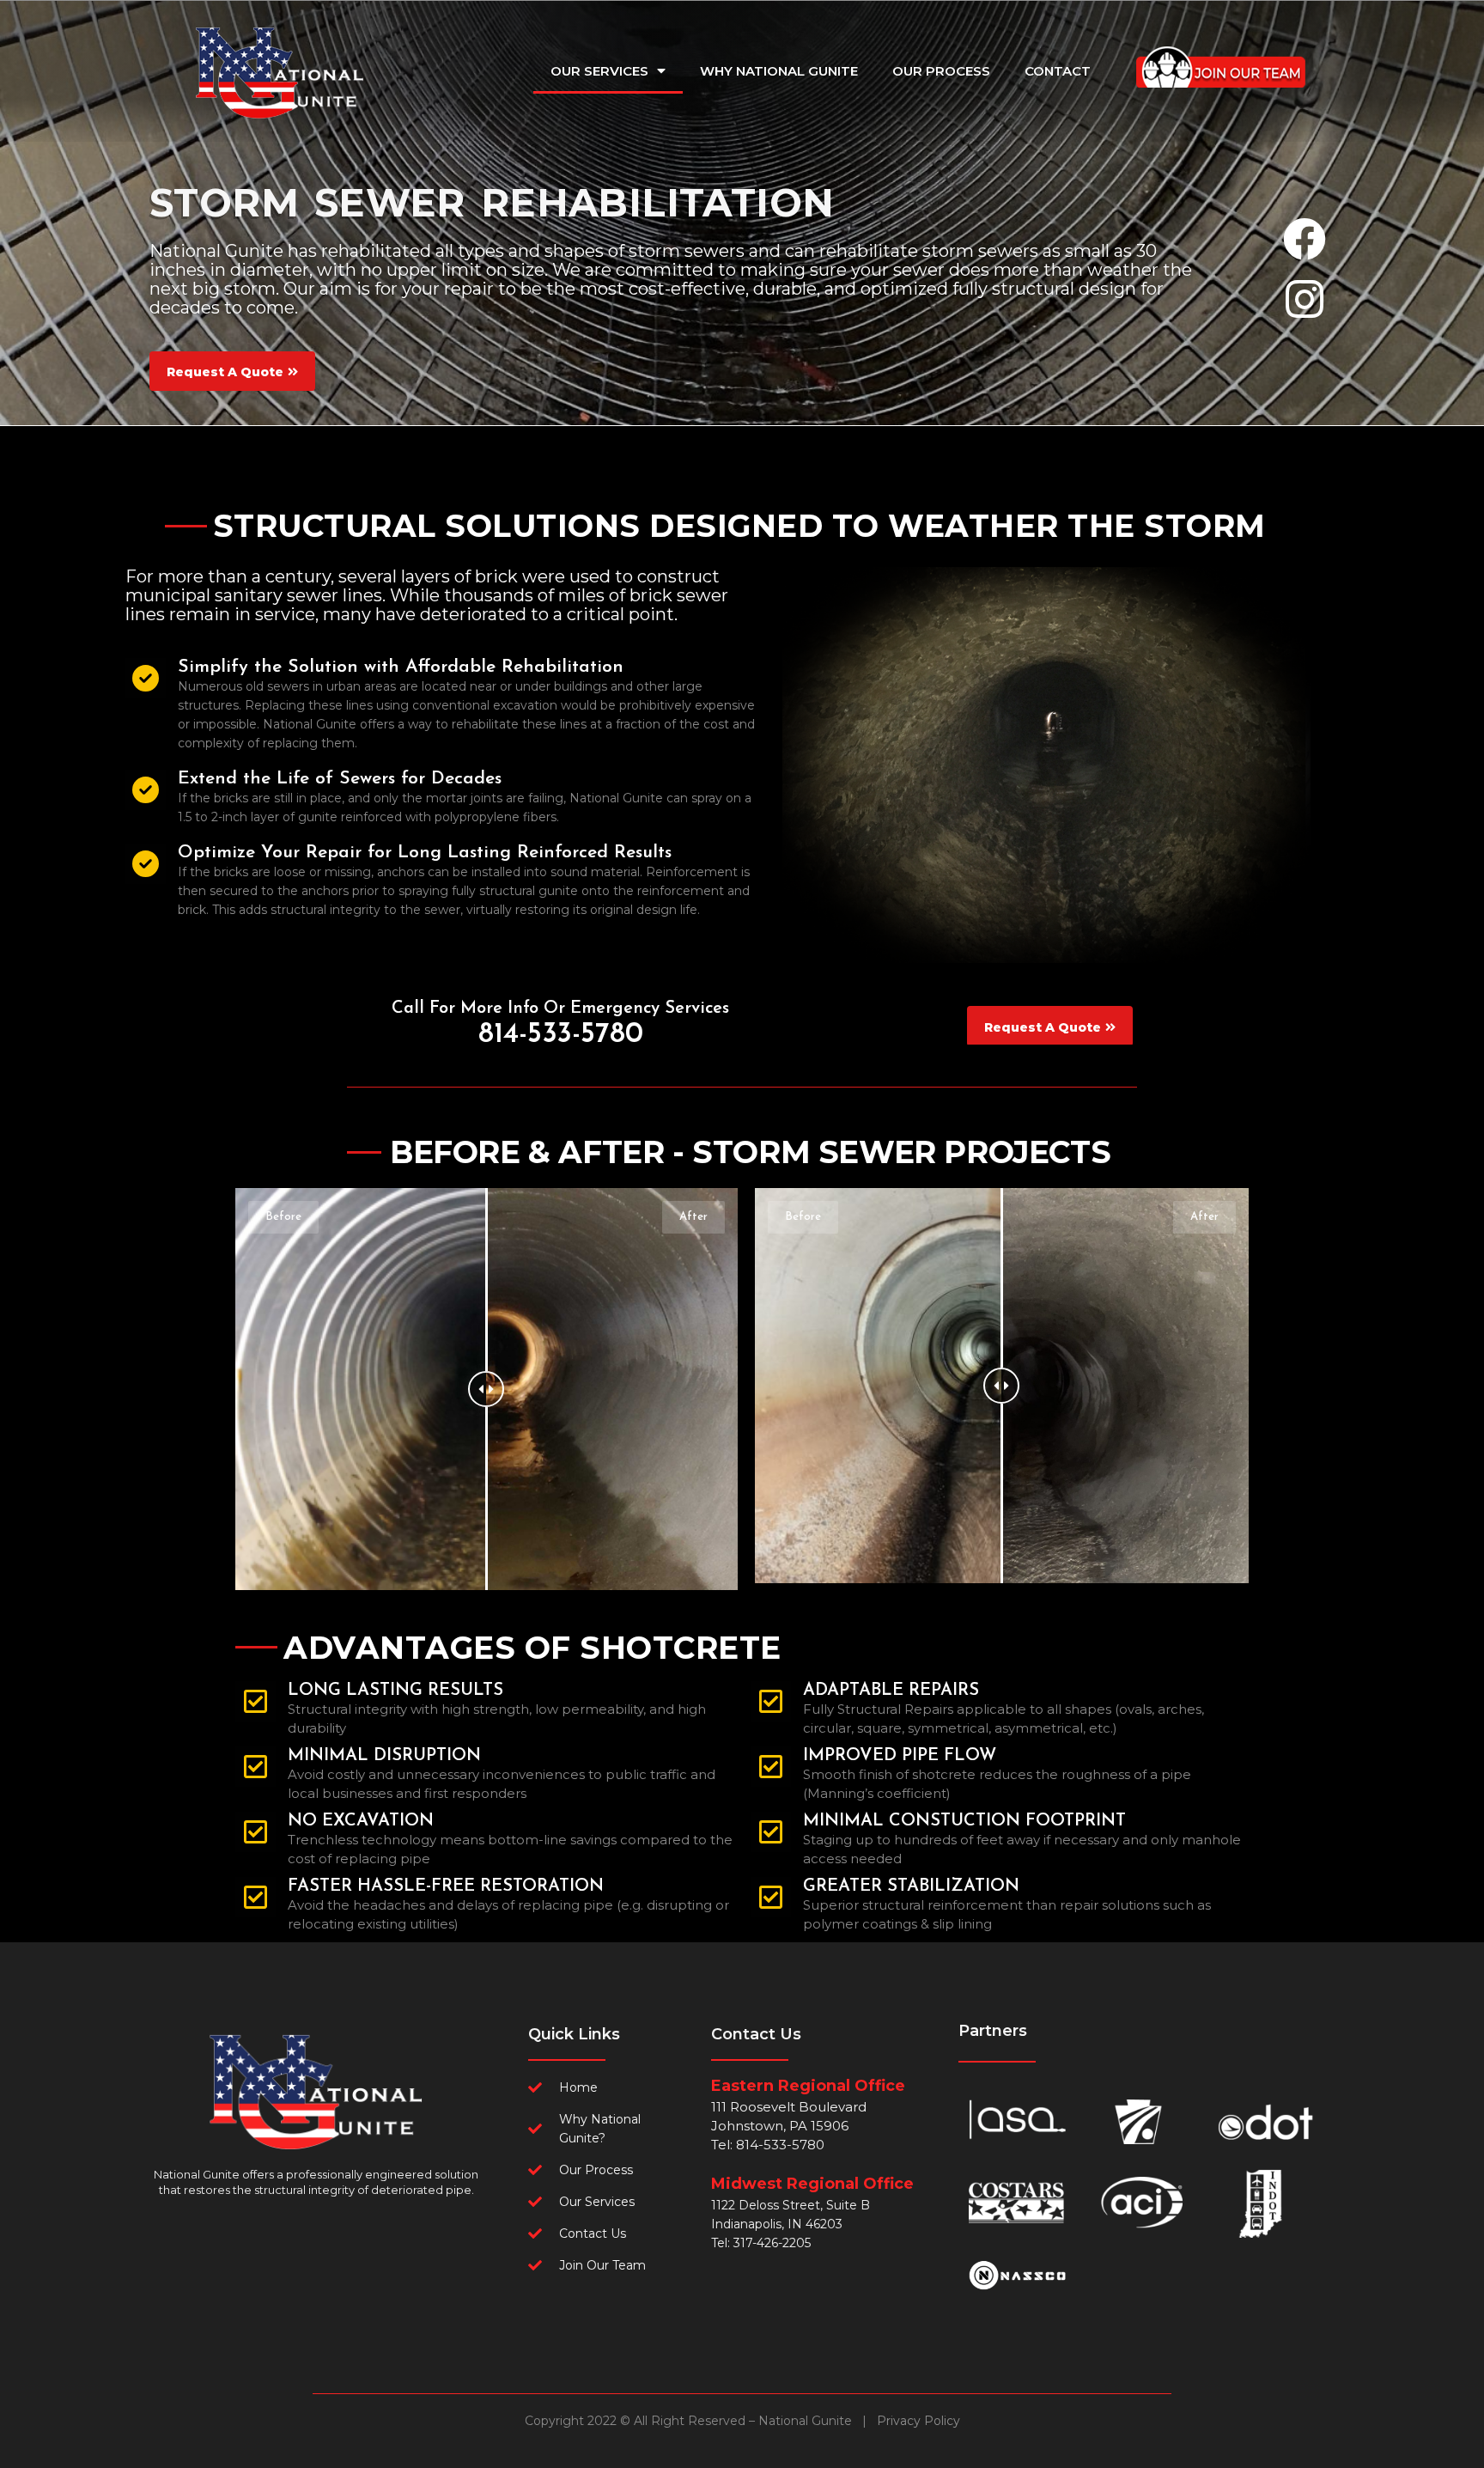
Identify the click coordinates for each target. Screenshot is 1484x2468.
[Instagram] (1305, 299)
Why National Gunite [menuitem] (779, 71)
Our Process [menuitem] (941, 71)
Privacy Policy (918, 2421)
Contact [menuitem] (1058, 71)
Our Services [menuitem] (599, 71)
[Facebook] (1305, 239)
